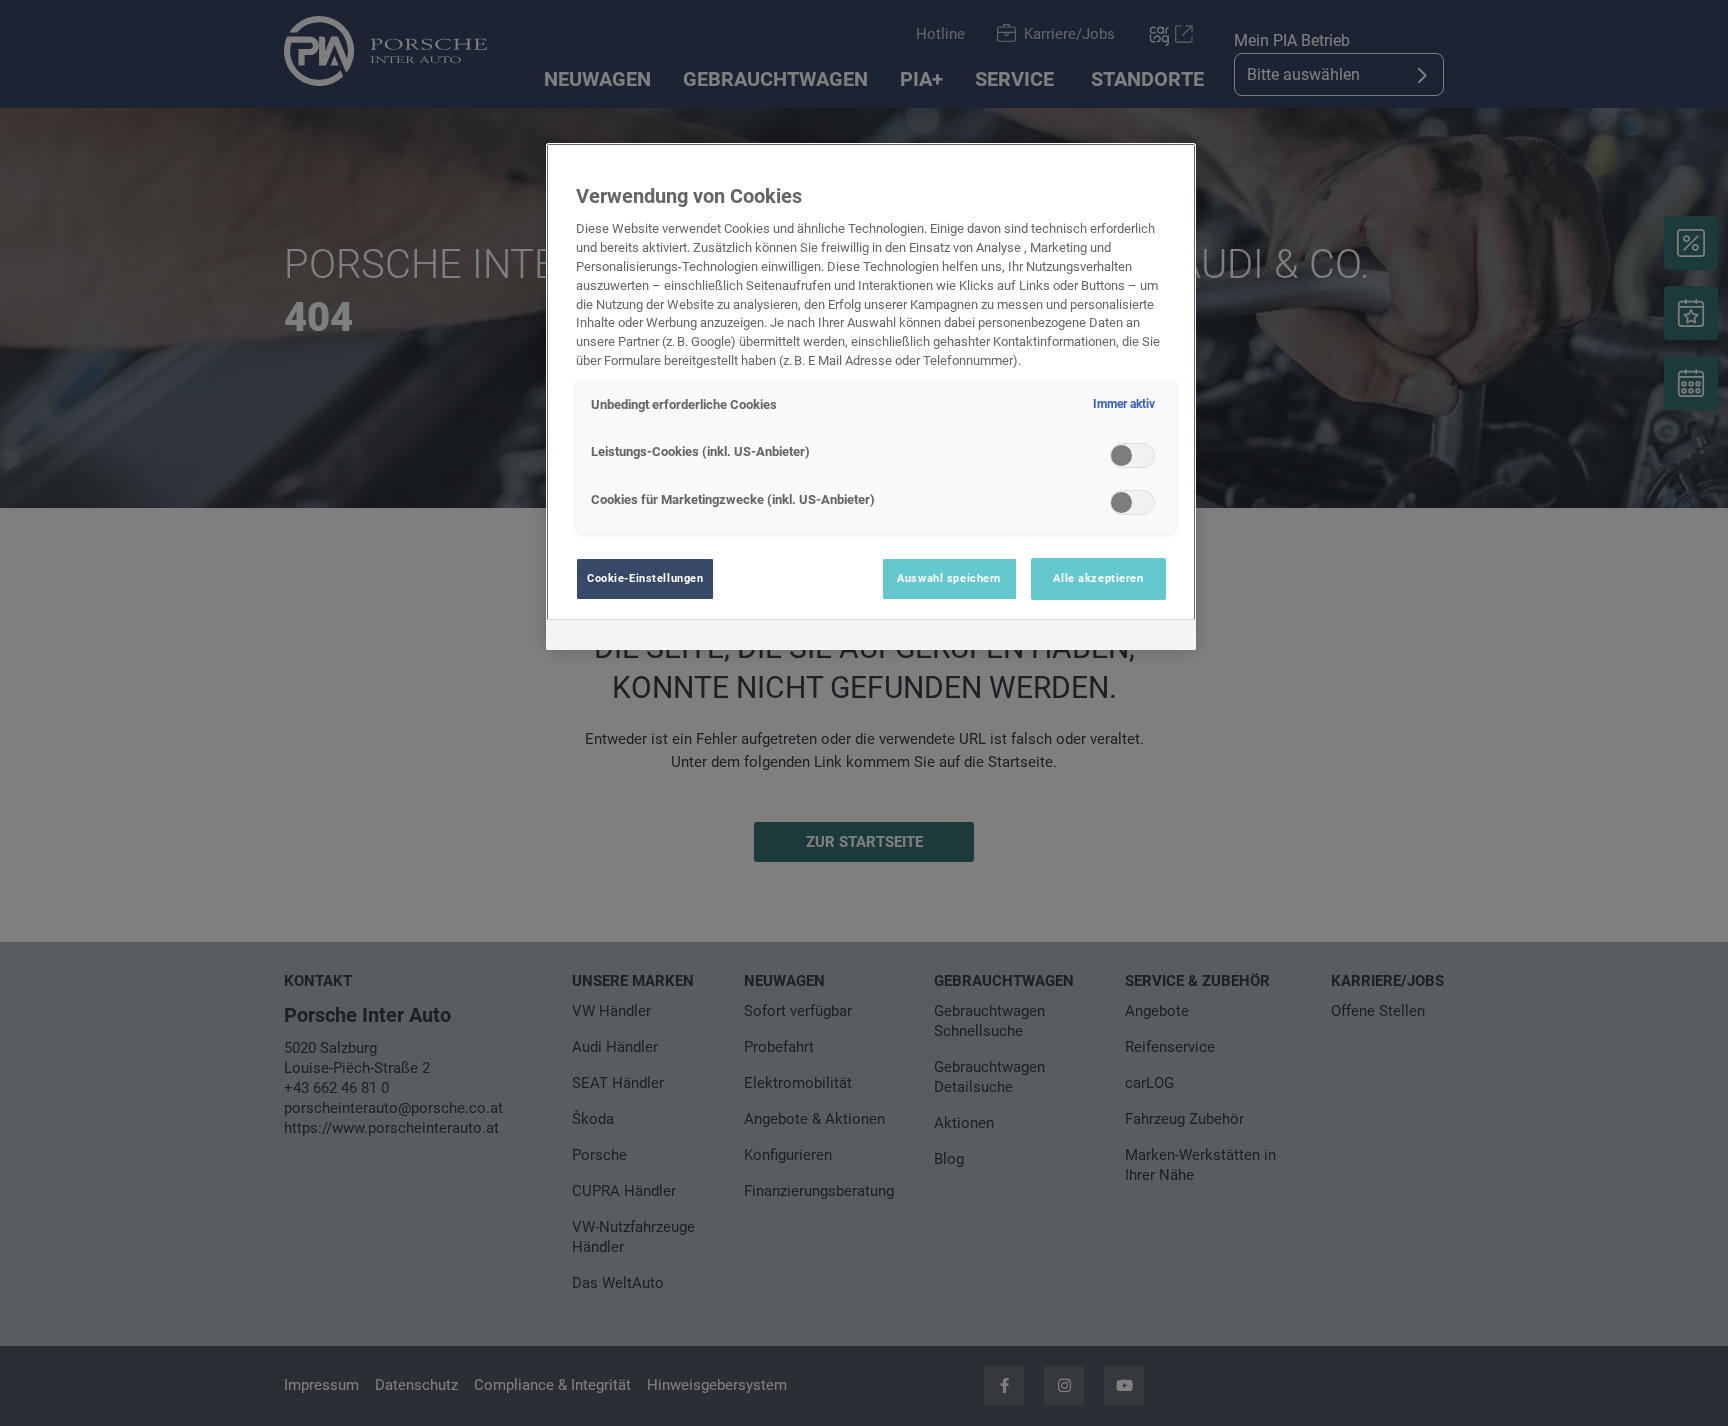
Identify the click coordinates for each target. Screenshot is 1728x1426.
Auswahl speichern (949, 578)
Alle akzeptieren (1098, 578)
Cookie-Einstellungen (645, 578)
